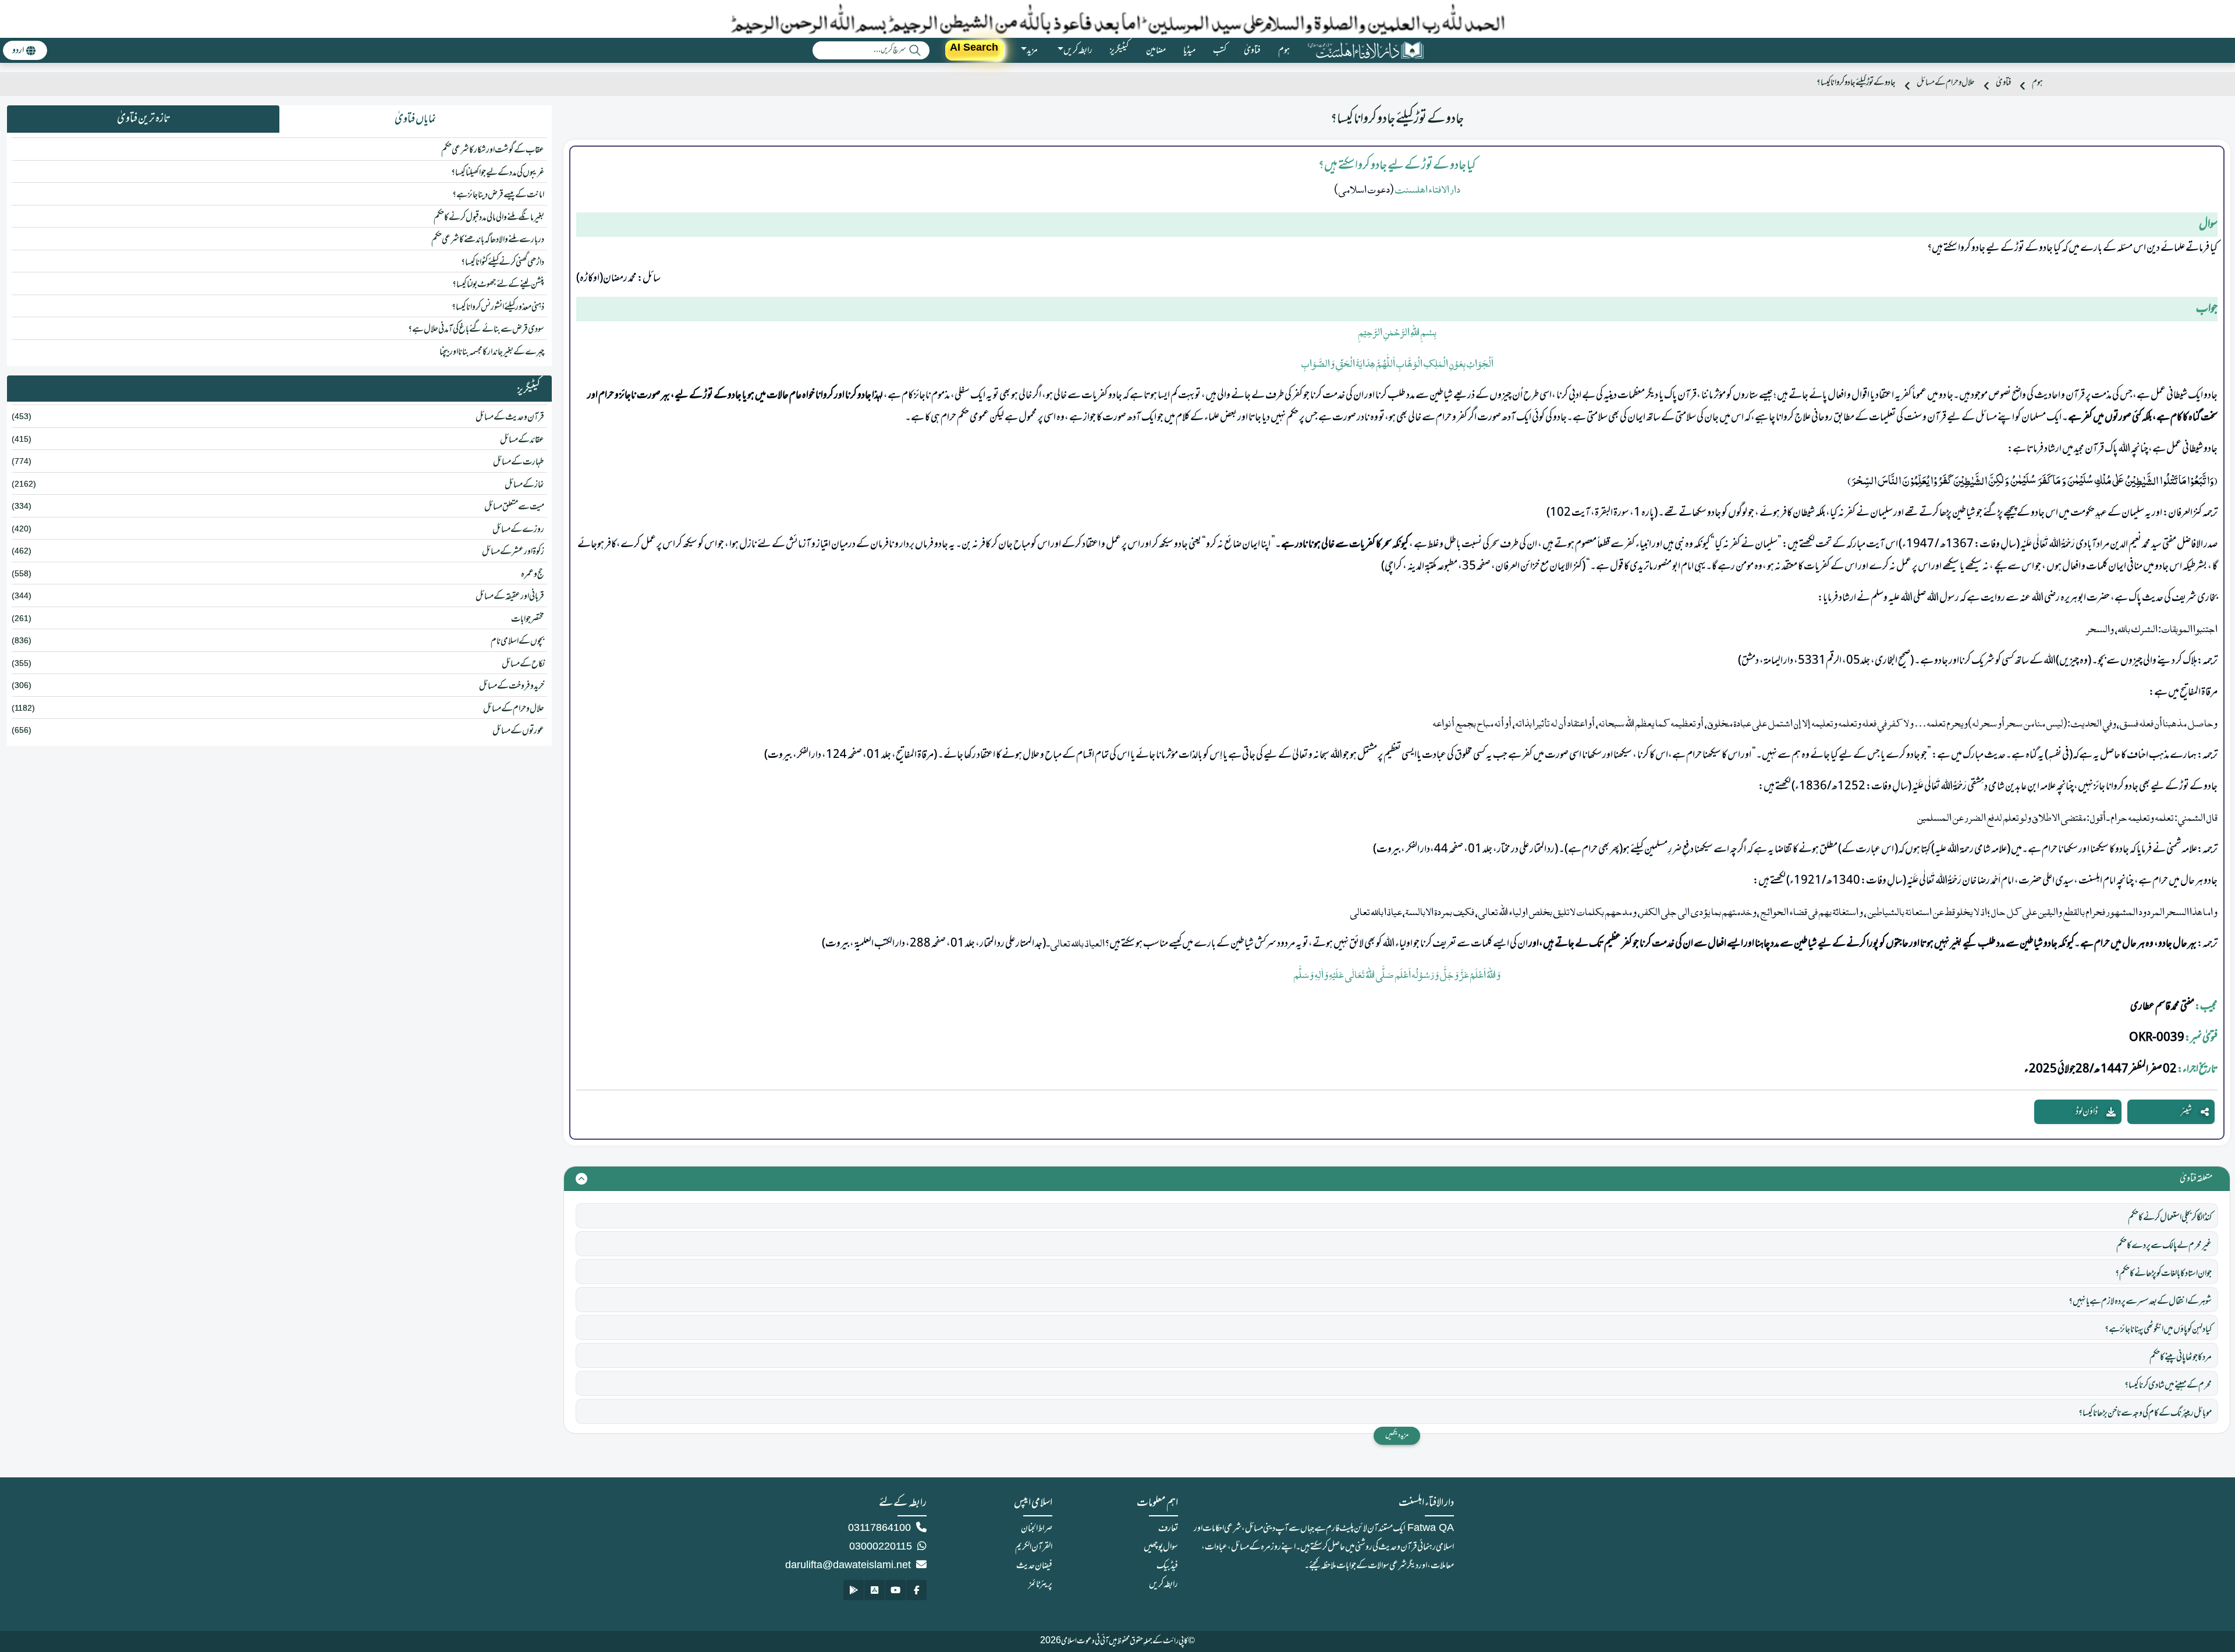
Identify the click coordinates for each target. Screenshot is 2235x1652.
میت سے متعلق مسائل (514, 507)
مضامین (1156, 51)
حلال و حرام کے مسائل (1946, 83)
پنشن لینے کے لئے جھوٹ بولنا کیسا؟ (498, 285)
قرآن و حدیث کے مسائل (510, 417)
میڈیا (1189, 51)
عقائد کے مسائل (522, 440)
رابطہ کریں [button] (1078, 51)
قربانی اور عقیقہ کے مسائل (510, 597)
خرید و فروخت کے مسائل (512, 686)
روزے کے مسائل (518, 530)
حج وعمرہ (533, 575)
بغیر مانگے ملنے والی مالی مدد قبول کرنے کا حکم (489, 218)
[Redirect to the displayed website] (916, 1590)
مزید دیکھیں (1397, 1435)
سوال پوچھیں (1161, 1547)
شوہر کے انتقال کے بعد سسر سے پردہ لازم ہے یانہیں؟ (2140, 1302)
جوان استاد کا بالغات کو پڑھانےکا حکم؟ (2163, 1274)
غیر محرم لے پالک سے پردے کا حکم (2164, 1246)
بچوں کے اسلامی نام (517, 641)
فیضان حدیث (1034, 1566)
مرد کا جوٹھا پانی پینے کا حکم (2181, 1357)
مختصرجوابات (528, 619)
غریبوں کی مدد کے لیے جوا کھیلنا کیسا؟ (498, 173)
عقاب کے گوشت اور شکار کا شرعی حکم (493, 150)
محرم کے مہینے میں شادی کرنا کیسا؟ (2168, 1385)
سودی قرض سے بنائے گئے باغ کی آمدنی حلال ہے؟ (476, 329)
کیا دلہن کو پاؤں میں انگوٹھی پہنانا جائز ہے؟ (2158, 1330)
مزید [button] (1032, 51)
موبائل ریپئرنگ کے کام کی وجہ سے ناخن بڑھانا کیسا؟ (2145, 1413)
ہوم (1284, 51)
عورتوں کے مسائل (518, 731)
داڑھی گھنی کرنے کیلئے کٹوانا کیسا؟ (503, 263)
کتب (1220, 51)
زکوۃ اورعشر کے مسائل (513, 552)
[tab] (416, 119)
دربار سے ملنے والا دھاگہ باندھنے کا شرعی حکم (488, 240)
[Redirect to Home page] (1365, 50)
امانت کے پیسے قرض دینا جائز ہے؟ (498, 195)
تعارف (1168, 1529)
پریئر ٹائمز (1040, 1584)
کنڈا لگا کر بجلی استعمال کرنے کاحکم (2170, 1218)
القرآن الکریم (1034, 1547)
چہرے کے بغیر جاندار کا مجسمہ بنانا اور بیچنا (492, 352)
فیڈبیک (1167, 1566)
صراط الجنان (1037, 1529)
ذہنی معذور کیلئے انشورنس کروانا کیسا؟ (498, 307)
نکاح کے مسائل (523, 664)
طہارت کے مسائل (519, 462)
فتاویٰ (1252, 51)
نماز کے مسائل (524, 485)
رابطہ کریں (1163, 1584)
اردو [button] (18, 51)
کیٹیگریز (1119, 51)
